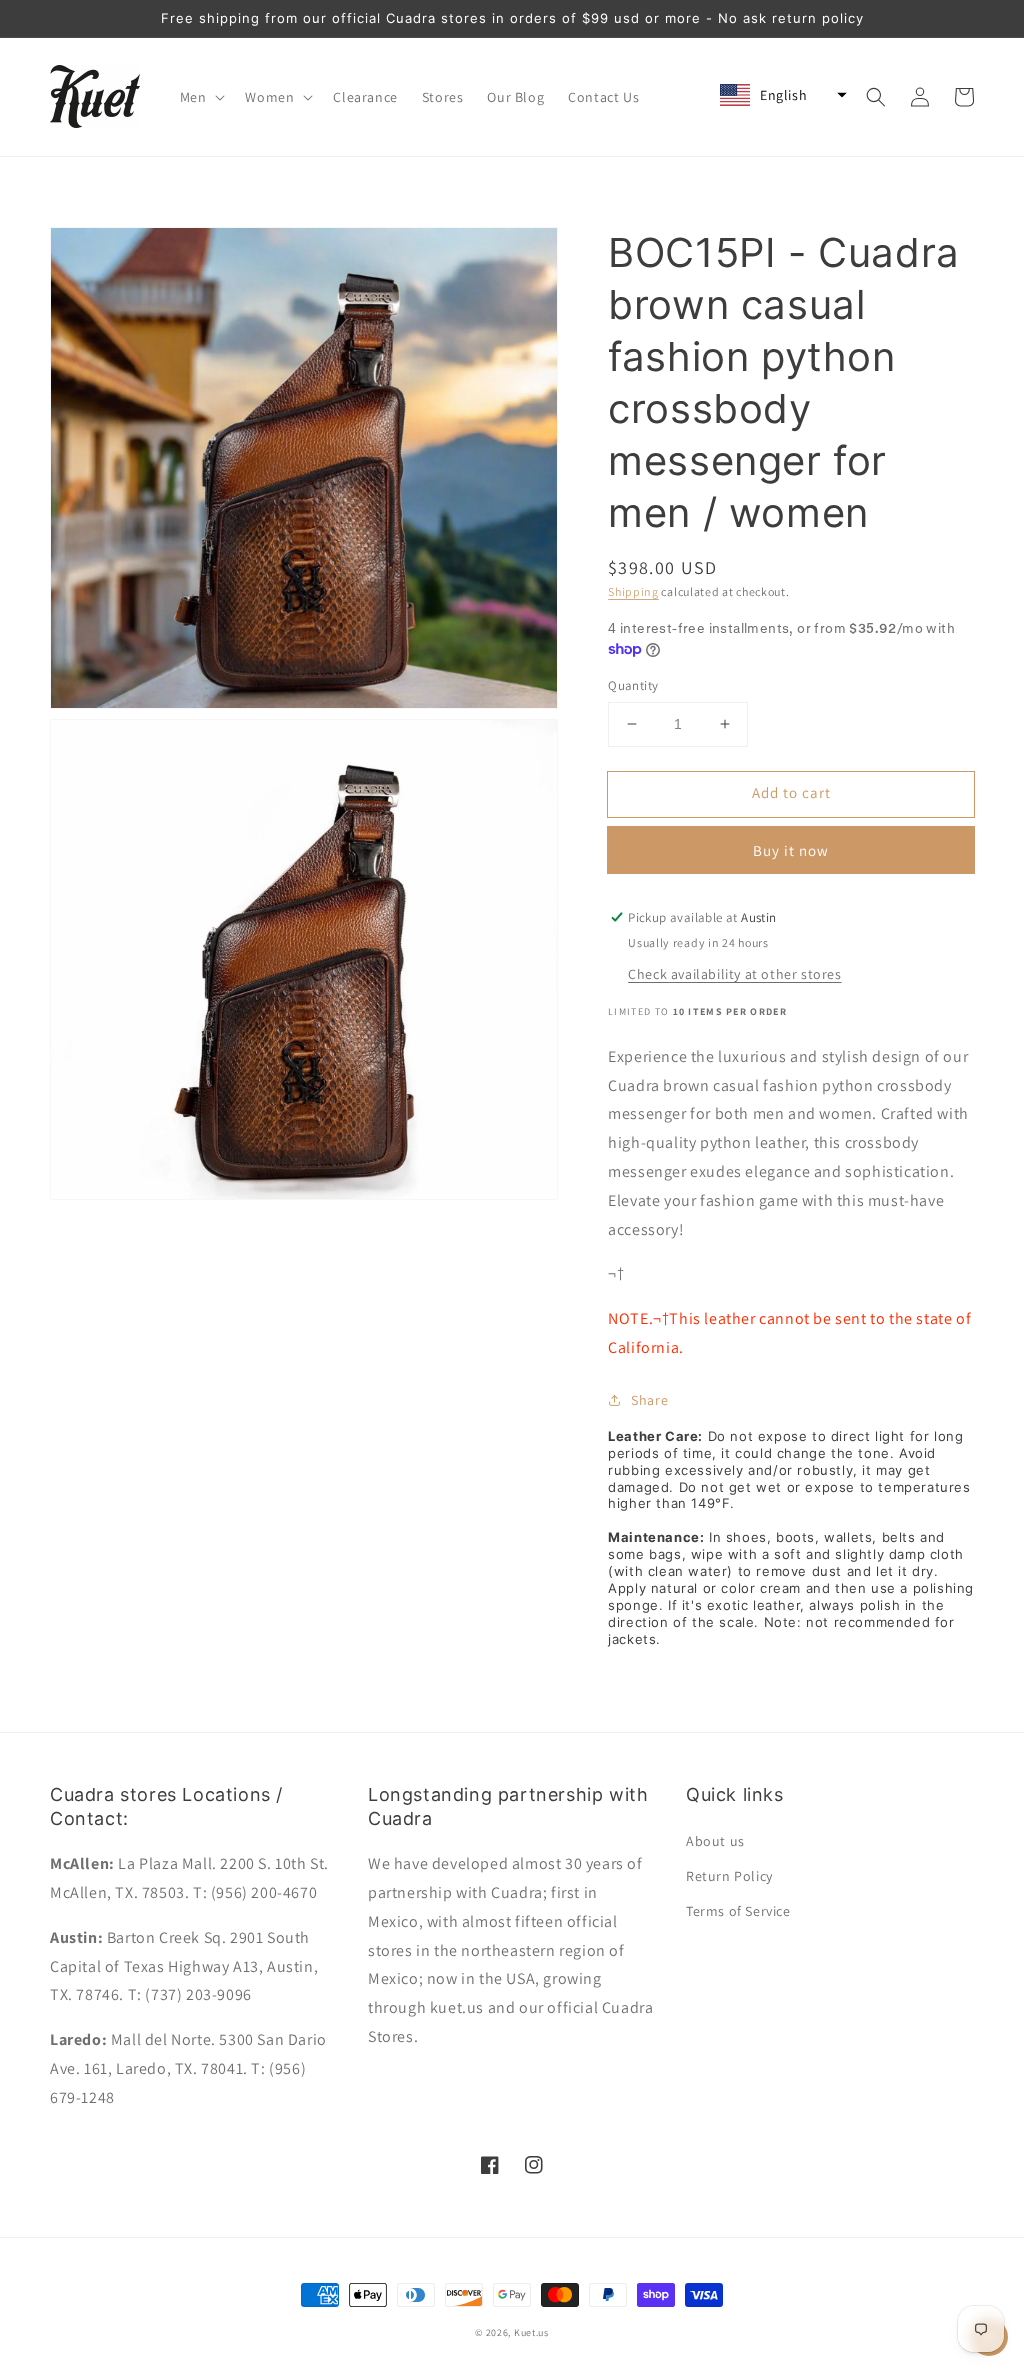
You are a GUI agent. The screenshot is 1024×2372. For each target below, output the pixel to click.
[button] (201, 97)
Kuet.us (531, 2332)
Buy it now (791, 850)
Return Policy (729, 1876)
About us (715, 1841)
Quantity (633, 685)
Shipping (633, 591)
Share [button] (649, 1400)
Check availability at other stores (734, 974)
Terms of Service (738, 1911)
